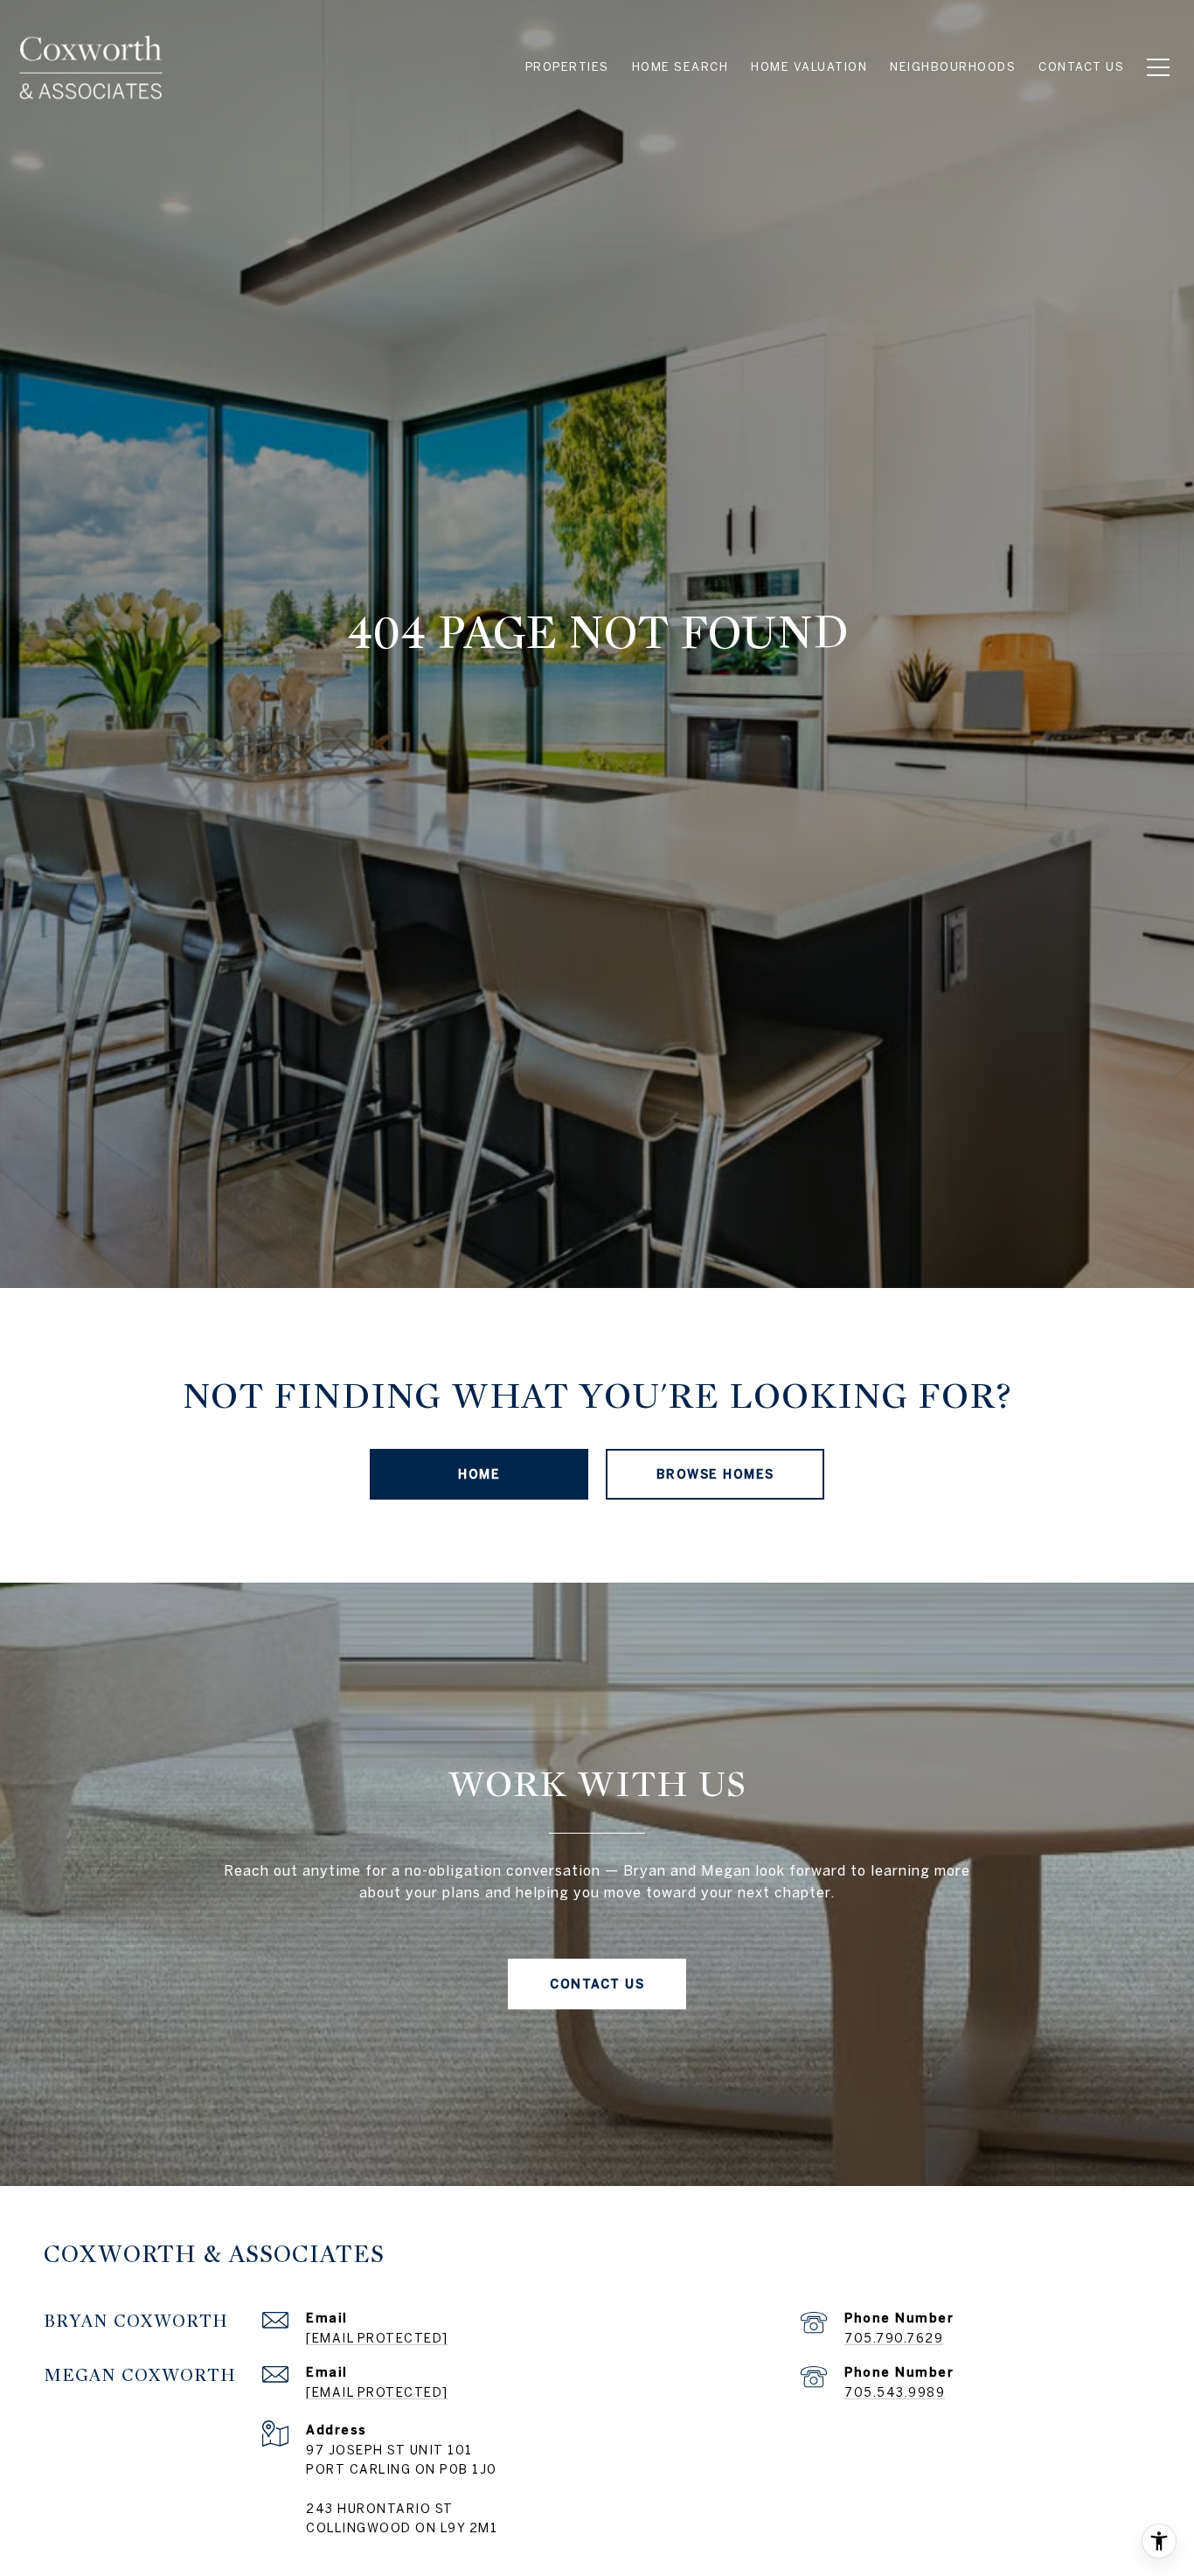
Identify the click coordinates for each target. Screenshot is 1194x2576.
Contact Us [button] (597, 1984)
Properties (567, 67)
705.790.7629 (894, 2338)
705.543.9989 (895, 2392)
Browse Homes (715, 1474)
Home (479, 1474)
